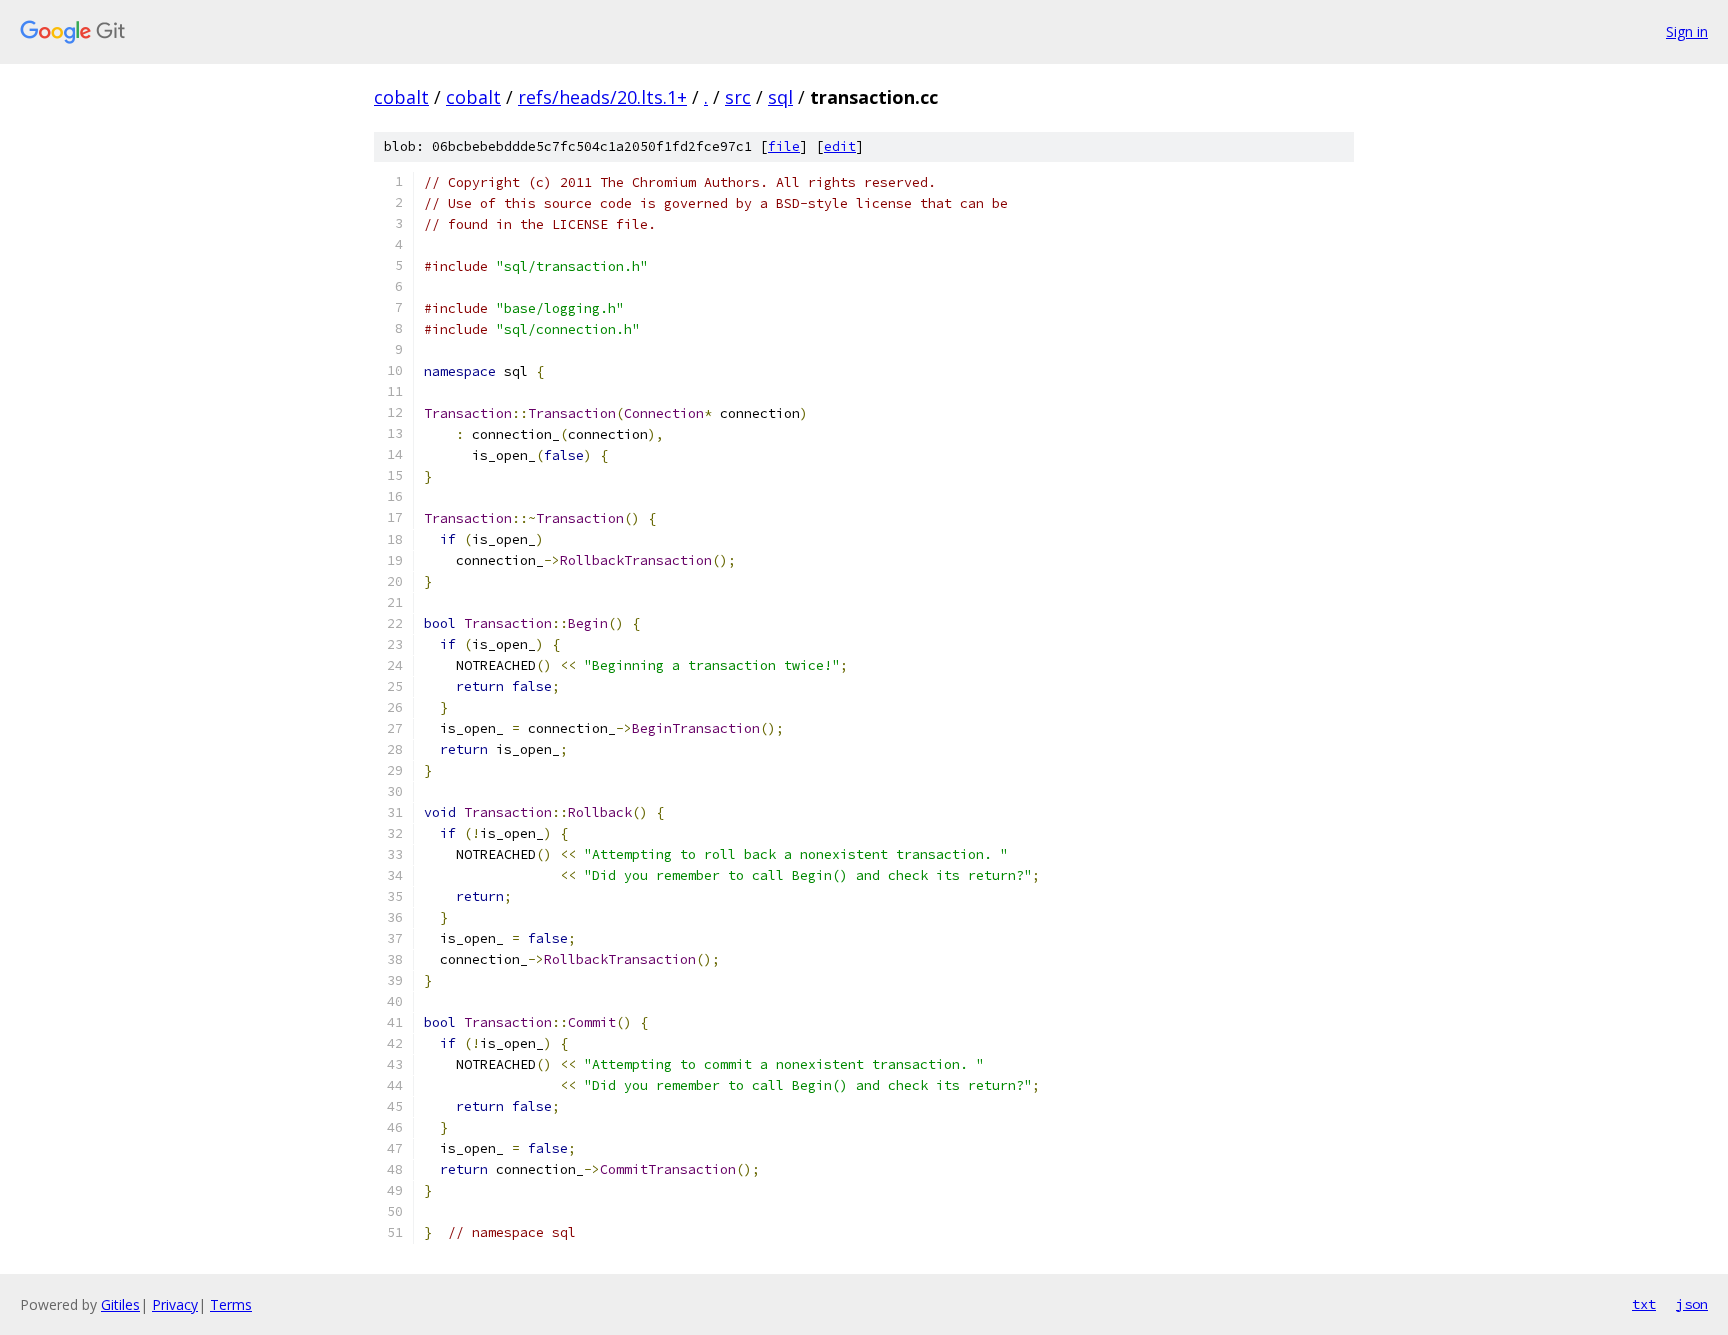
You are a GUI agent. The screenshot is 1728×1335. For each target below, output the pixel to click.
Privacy (175, 1304)
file (784, 146)
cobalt (401, 97)
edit (840, 146)
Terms (231, 1304)
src (738, 97)
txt (1644, 1304)
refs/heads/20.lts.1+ (602, 97)
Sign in (1687, 31)
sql (780, 97)
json (1692, 1304)
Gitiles (120, 1304)
